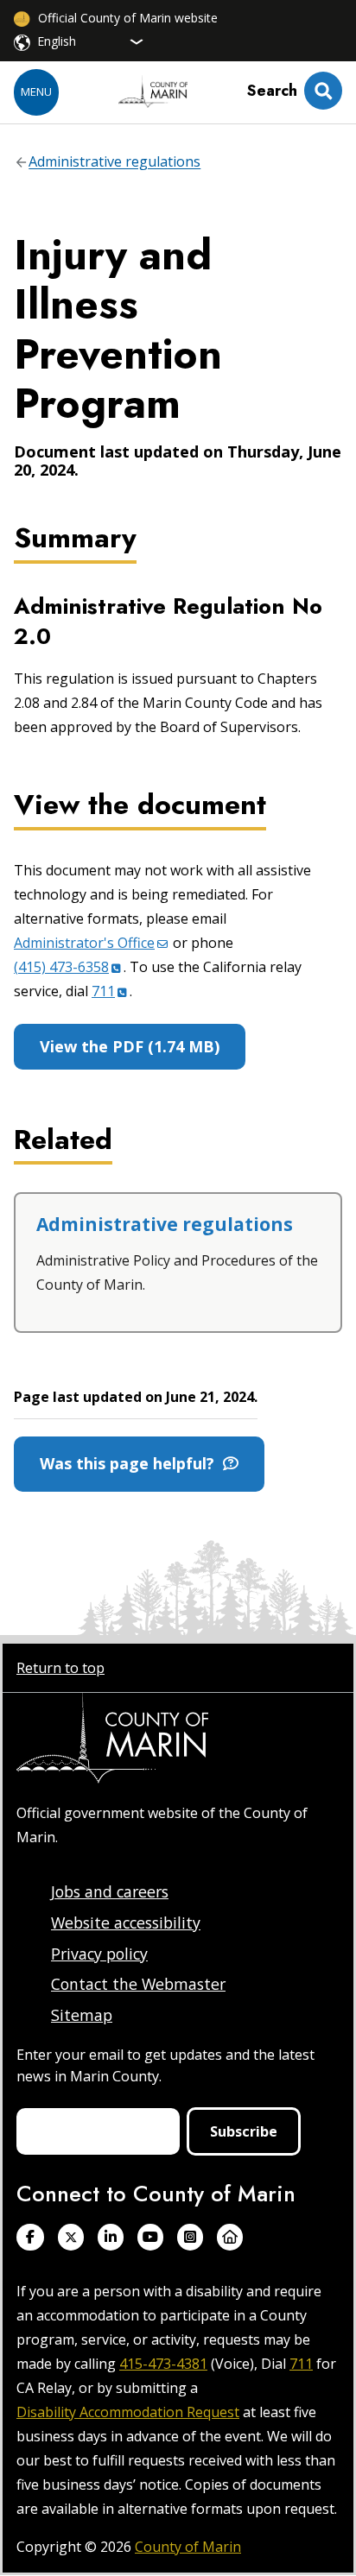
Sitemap (82, 2015)
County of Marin (188, 2547)
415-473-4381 (163, 2364)
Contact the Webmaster (138, 1984)
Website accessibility (126, 1923)
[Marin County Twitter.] (71, 2237)
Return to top (60, 1668)
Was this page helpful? (131, 1463)
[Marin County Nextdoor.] (230, 2237)
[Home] (153, 92)
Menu (36, 92)
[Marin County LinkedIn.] (111, 2237)
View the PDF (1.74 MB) (130, 1046)
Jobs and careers (110, 1891)
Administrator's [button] (84, 943)
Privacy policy (99, 1954)
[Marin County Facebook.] (30, 2237)
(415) (61, 967)
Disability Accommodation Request (128, 2412)
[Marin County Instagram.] (190, 2237)
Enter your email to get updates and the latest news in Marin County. (165, 2065)
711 (301, 2364)
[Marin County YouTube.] (150, 2237)
